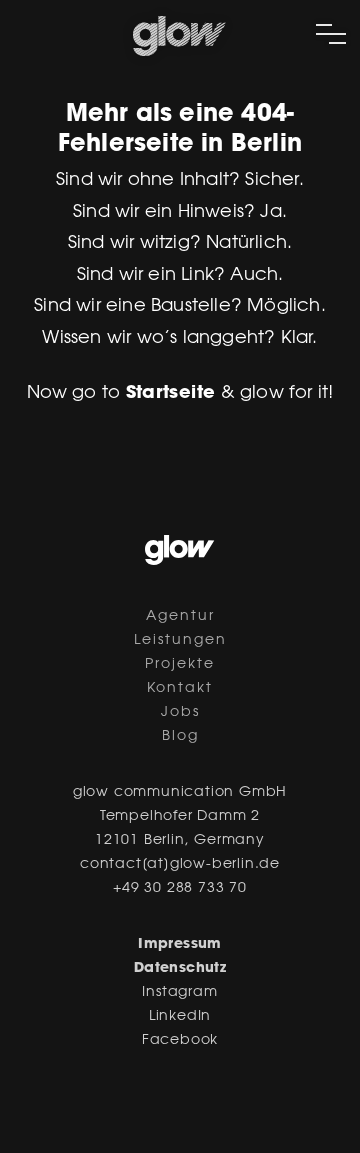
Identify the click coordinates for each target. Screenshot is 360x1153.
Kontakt (180, 689)
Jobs (180, 713)
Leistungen (180, 641)
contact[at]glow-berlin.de (180, 865)
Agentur (180, 617)
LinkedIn (180, 1017)
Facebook (180, 1041)
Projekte (180, 665)
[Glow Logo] (179, 52)
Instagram (179, 993)
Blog (180, 737)
